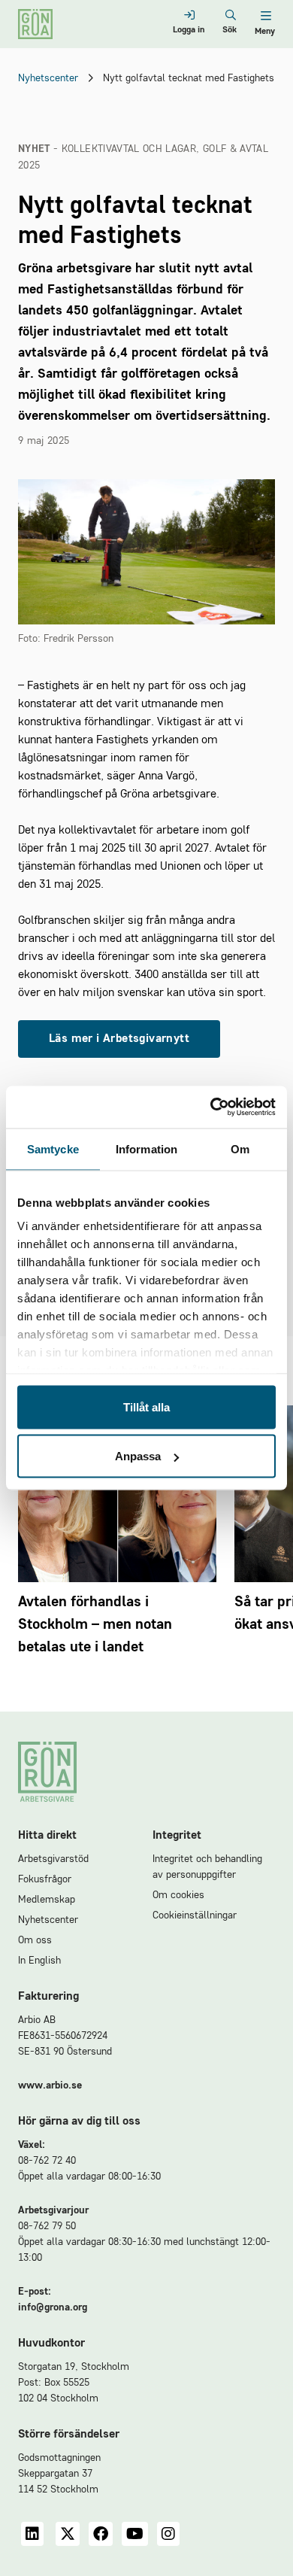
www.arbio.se (50, 2085)
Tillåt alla (146, 1406)
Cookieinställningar (195, 1915)
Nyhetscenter (48, 78)
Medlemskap (47, 1900)
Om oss (35, 1940)
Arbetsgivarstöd (53, 1859)
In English (39, 1961)
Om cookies (178, 1895)
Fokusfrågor (45, 1879)
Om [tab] (240, 1148)
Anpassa (138, 1456)
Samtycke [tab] (53, 1148)
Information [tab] (146, 1148)
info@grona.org (53, 2307)
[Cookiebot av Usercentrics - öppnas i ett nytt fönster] (211, 1107)
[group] (117, 1543)
